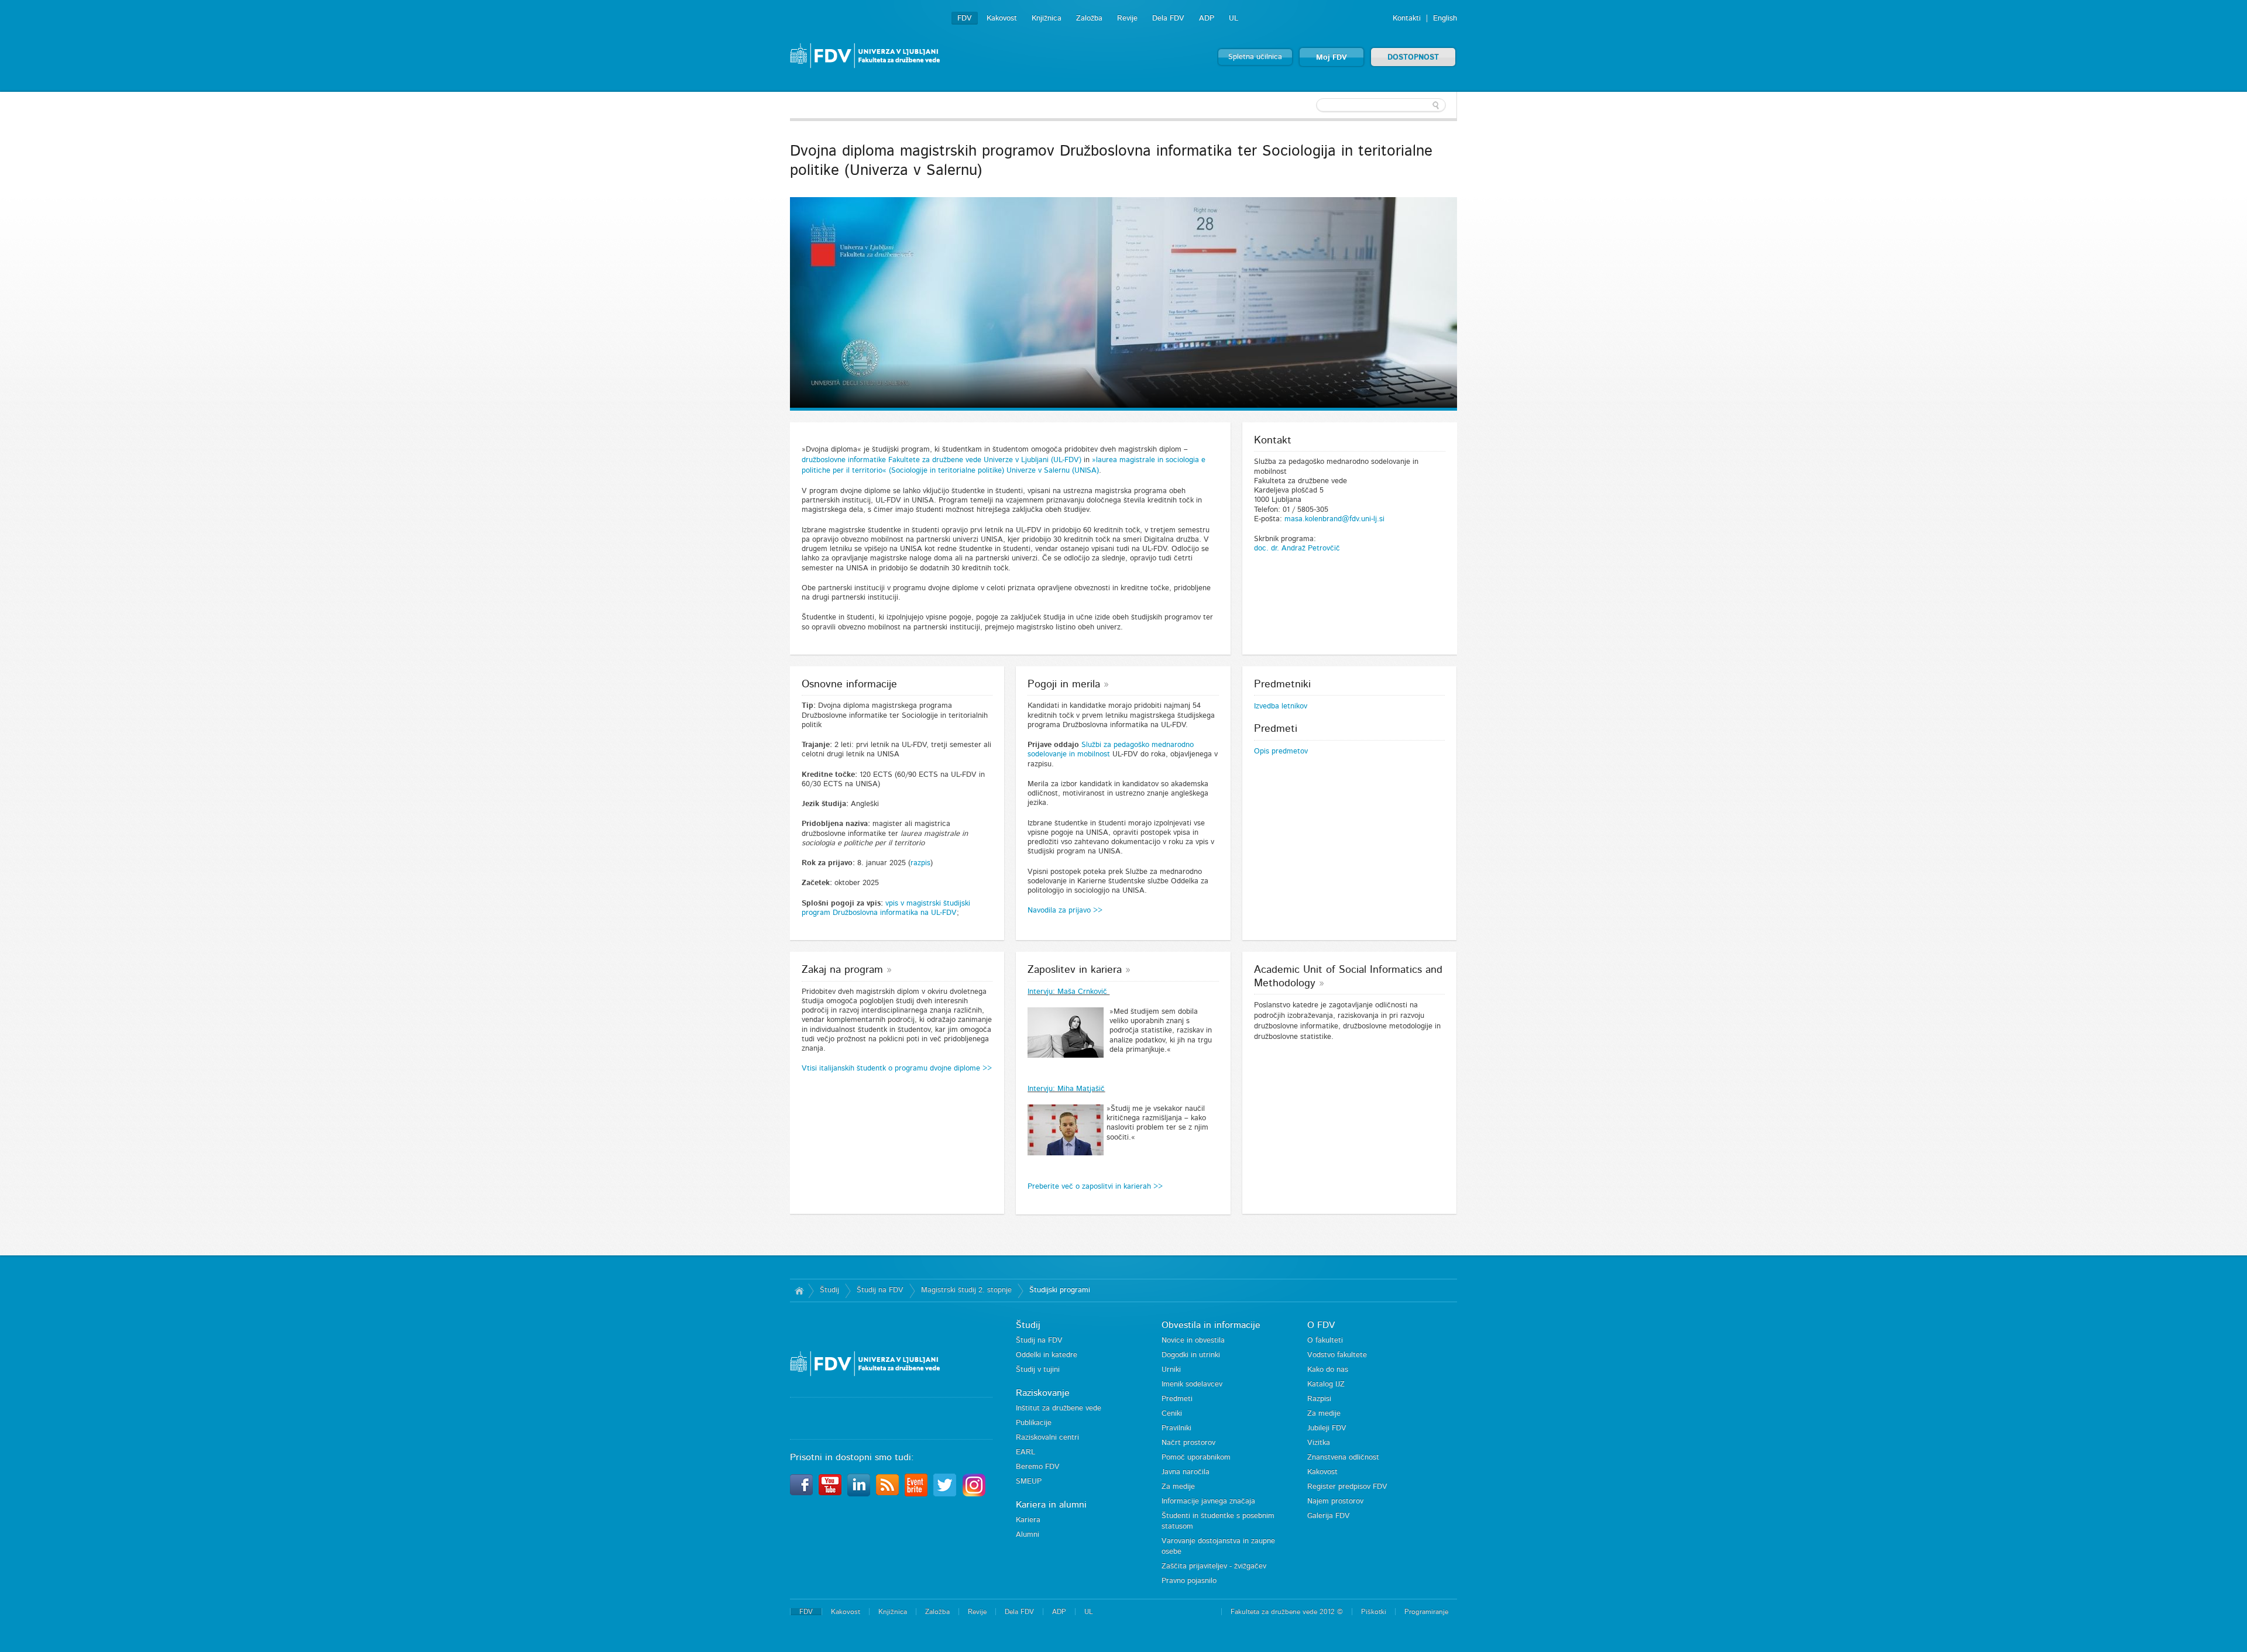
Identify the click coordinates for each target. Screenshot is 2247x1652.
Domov (799, 1290)
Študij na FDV (880, 1290)
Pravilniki (1176, 1428)
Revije (1127, 18)
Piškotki (1374, 1612)
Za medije (1178, 1487)
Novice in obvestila (1193, 1340)
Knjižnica (1047, 18)
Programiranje (1426, 1612)
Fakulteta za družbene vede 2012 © (1287, 1612)
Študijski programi (1060, 1290)
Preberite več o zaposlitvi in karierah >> (1095, 1187)
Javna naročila (1186, 1472)
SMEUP (1029, 1481)
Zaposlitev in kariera (1075, 970)
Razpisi (1319, 1399)
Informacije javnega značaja (1208, 1501)
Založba (1089, 18)
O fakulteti (1325, 1340)
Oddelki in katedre (1047, 1355)
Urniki (1171, 1370)
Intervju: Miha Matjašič (1066, 1089)
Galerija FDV (1329, 1516)
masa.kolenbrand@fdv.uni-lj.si (1334, 519)
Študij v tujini (1038, 1370)
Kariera (1028, 1520)
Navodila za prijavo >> (1066, 911)
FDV (965, 18)
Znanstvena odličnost (1343, 1457)
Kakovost (1002, 18)
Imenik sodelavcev (1192, 1384)
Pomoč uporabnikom (1196, 1457)
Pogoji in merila (1064, 684)
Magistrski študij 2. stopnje (966, 1290)
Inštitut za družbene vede (1059, 1408)
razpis (920, 863)
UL (1234, 18)
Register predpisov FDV (1347, 1487)
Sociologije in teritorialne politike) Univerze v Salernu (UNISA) (995, 471)
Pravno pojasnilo (1189, 1581)
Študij (829, 1290)
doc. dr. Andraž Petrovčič (1297, 548)
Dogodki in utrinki (1191, 1355)
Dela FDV (1168, 18)
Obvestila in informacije (1211, 1325)
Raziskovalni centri (1047, 1438)
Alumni (1028, 1535)
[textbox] (1381, 105)
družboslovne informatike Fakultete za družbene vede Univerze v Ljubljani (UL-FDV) (942, 460)
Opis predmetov (1281, 751)
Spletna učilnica (1255, 57)
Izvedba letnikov (1281, 706)
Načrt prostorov (1188, 1443)
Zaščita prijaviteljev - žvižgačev (1214, 1566)
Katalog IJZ (1326, 1384)
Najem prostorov (1335, 1501)
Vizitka (1319, 1443)
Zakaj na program (842, 970)
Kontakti (1407, 18)
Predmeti (1177, 1399)
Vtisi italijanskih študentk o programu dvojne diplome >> (897, 1068)
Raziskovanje (1043, 1393)
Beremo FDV (1038, 1467)
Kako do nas (1328, 1370)
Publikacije (1034, 1423)
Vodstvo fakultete (1337, 1355)
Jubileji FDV (1327, 1428)
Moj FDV (1332, 58)
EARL (1025, 1452)
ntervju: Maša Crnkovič (1069, 992)
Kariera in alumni (1051, 1505)
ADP (1207, 18)
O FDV (1321, 1325)
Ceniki (1172, 1414)
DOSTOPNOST (1413, 58)
